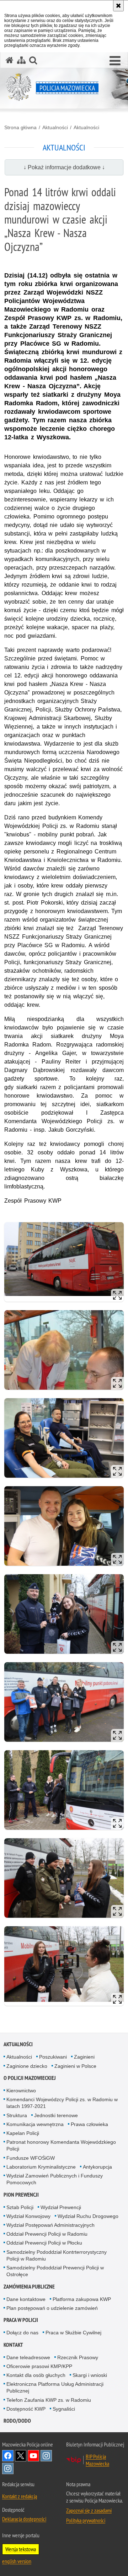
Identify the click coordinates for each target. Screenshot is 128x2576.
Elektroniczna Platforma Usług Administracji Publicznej (55, 2387)
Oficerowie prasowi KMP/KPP (39, 2366)
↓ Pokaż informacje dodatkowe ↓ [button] (64, 167)
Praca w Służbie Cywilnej (73, 2333)
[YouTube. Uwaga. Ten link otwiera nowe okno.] (33, 2456)
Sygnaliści (64, 2409)
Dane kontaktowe (26, 2299)
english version (17, 2561)
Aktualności (55, 127)
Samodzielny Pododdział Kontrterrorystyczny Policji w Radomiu (57, 2255)
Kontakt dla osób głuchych (36, 2375)
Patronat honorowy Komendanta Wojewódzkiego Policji (61, 2145)
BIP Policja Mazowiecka (97, 2460)
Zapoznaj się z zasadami (89, 2510)
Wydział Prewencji (61, 2207)
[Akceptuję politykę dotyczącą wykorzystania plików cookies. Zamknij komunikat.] (118, 6)
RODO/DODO (17, 2421)
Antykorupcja (97, 2167)
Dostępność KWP (26, 2409)
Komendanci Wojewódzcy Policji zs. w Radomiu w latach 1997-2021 (62, 2103)
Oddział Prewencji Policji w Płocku (44, 2243)
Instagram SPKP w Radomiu (8, 2468)
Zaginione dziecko (27, 2066)
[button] (115, 61)
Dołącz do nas (22, 2333)
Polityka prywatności (86, 2520)
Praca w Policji (21, 2320)
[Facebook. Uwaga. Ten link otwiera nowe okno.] (8, 2456)
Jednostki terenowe (56, 2115)
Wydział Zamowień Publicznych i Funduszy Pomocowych (55, 2179)
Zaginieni (84, 2057)
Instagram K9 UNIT (46, 2456)
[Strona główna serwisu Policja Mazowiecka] (10, 60)
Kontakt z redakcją (20, 2496)
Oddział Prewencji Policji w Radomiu (47, 2234)
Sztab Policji (20, 2207)
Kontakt (13, 2345)
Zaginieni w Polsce (75, 2066)
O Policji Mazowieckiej (30, 2078)
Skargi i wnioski (90, 2375)
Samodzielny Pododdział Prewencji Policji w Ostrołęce (55, 2271)
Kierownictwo (21, 2091)
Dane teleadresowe (28, 2357)
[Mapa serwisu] (21, 60)
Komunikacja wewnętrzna (35, 2124)
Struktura (17, 2115)
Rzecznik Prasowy (78, 2357)
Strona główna (20, 127)
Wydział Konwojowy (28, 2216)
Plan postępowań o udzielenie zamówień (52, 2308)
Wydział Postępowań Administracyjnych (50, 2225)
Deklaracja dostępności (24, 2519)
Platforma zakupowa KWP (82, 2299)
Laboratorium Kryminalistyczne (41, 2167)
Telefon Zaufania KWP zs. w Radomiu (49, 2400)
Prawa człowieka (89, 2124)
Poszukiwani (53, 2057)
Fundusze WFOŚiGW (31, 2158)
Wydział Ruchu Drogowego (88, 2216)
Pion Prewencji (21, 2195)
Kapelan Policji (23, 2133)
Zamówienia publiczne (29, 2287)
